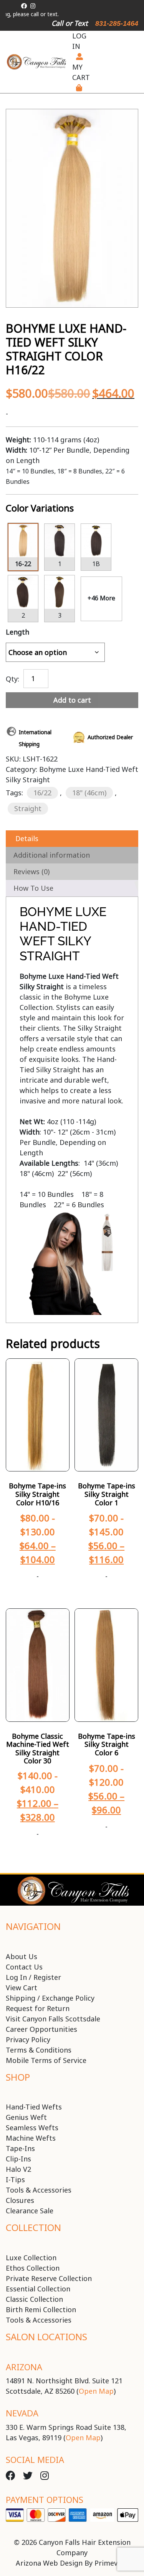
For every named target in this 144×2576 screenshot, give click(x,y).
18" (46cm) (89, 793)
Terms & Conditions (39, 2050)
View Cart (22, 1988)
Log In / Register (33, 1977)
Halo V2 (18, 2169)
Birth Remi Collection (41, 2309)
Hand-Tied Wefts (34, 2107)
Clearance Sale (30, 2211)
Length (17, 632)
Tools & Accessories (39, 2190)
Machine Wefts (31, 2138)
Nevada (22, 2413)
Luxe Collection (31, 2258)
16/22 (42, 793)
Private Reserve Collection (49, 2278)
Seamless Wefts (32, 2128)
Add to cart (72, 700)
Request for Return (38, 2008)
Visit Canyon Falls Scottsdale (53, 2019)
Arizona (24, 2367)
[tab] (72, 839)
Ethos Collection (33, 2268)
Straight (28, 808)
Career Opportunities (41, 2029)
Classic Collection (34, 2299)
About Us (22, 1956)
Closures (20, 2200)
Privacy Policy (28, 2039)
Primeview (112, 2563)
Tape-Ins (20, 2148)
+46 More (101, 598)
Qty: (12, 678)
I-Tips (15, 2179)
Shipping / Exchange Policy (50, 1998)
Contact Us (24, 1967)
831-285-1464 (117, 23)
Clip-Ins (18, 2159)
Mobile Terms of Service (46, 2060)
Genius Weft (26, 2117)
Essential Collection (38, 2289)
